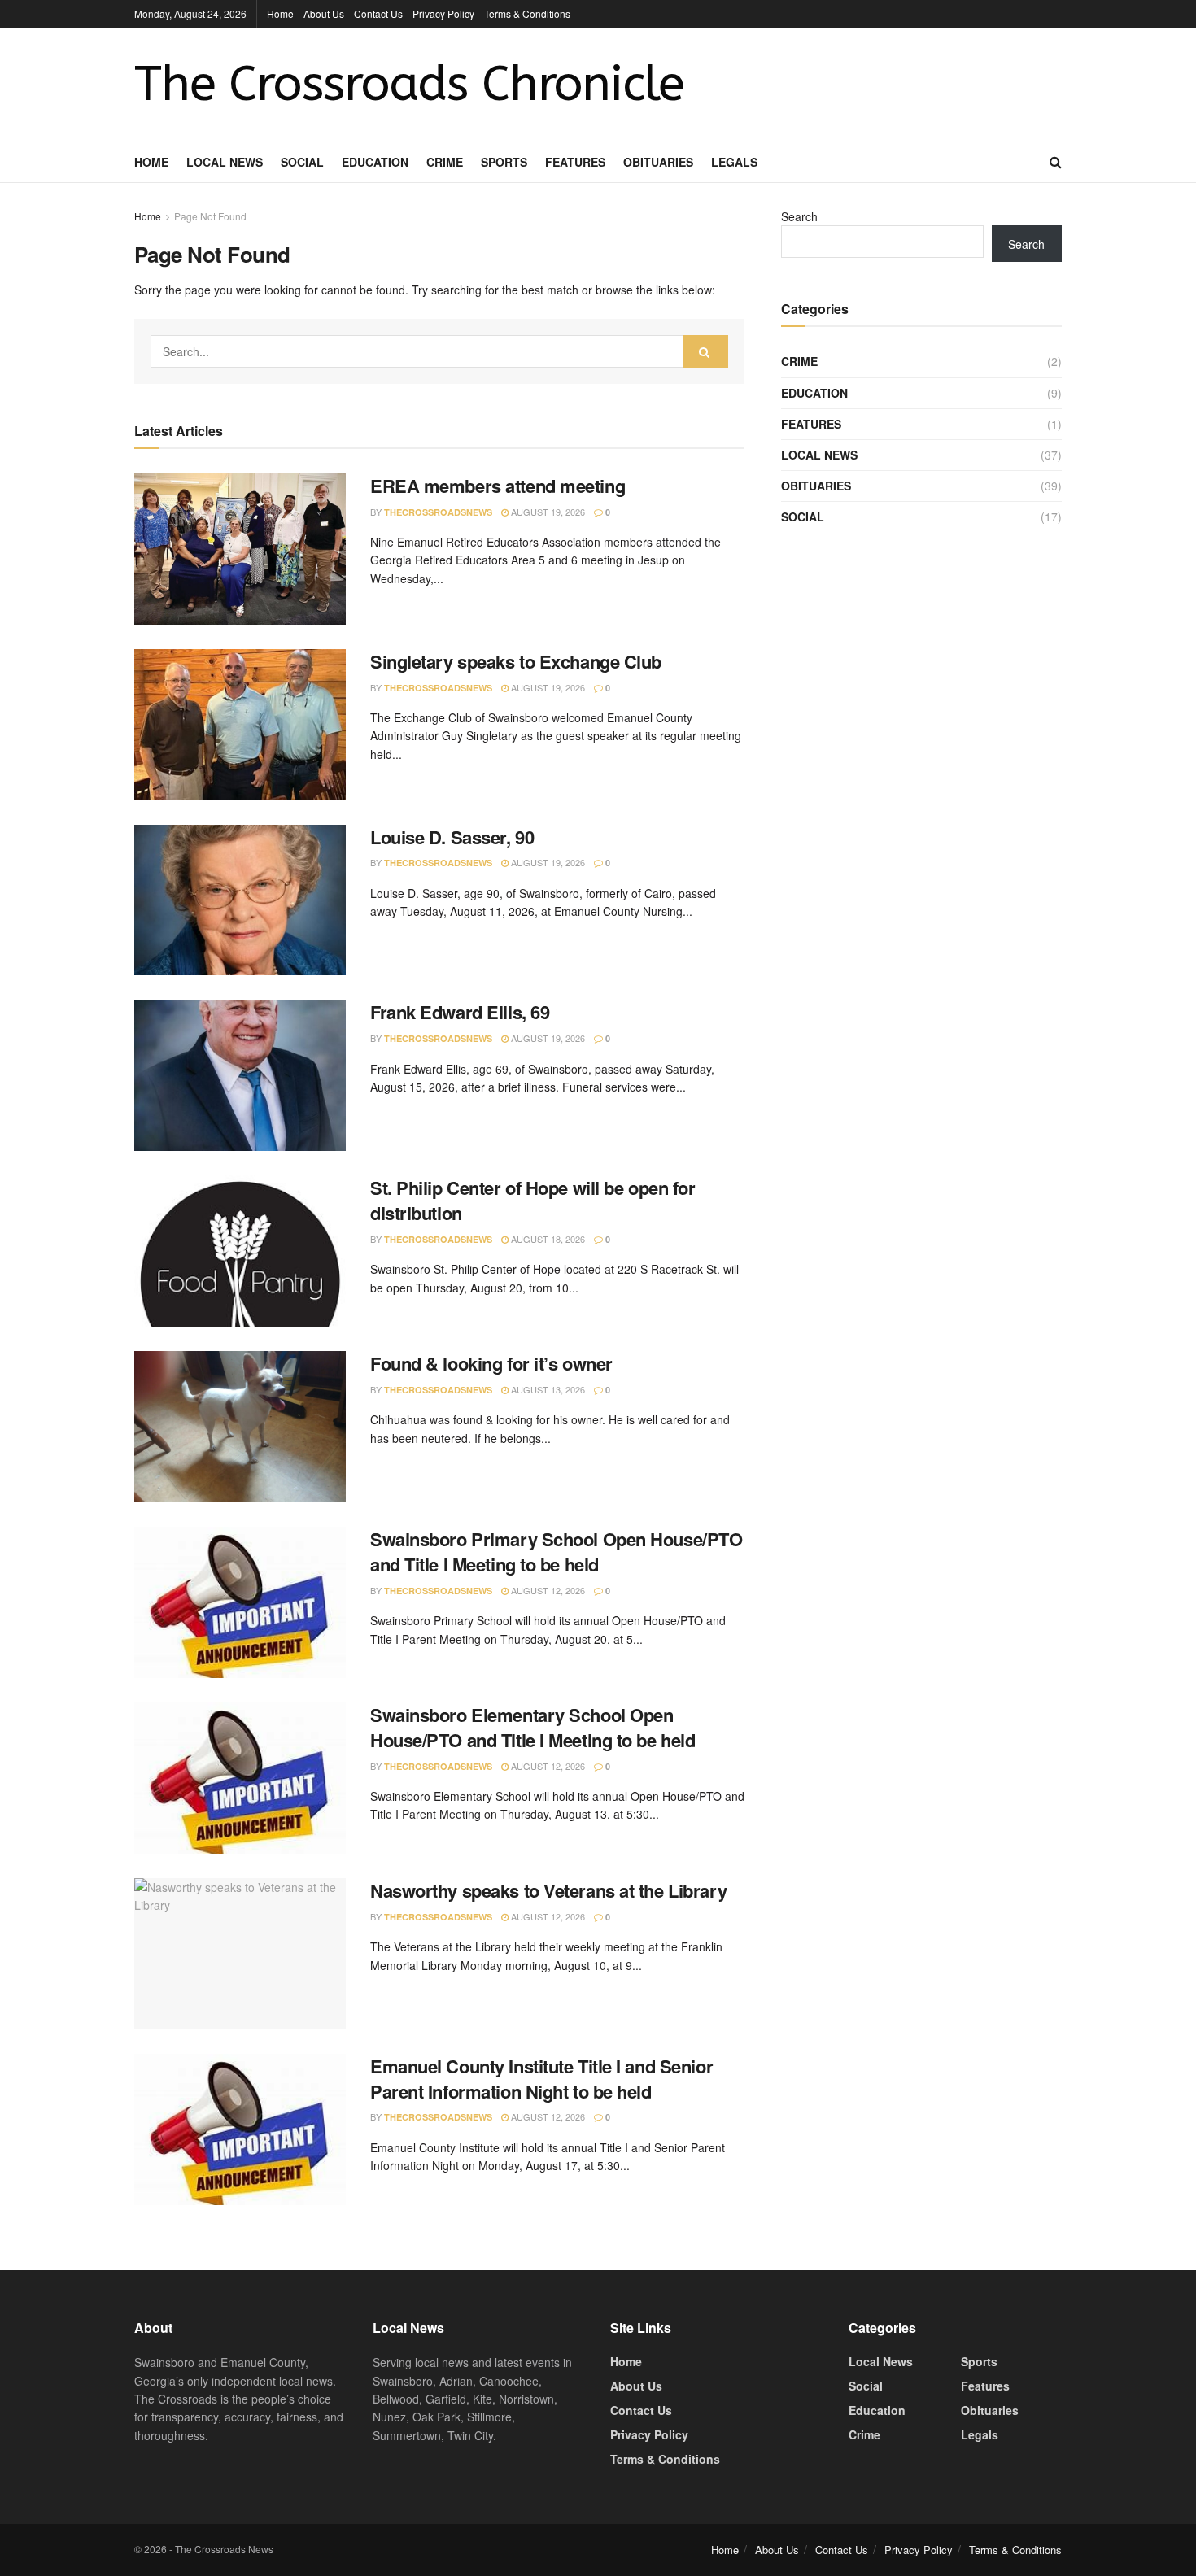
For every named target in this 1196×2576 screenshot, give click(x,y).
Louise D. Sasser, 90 (452, 837)
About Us (324, 13)
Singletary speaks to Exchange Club (516, 661)
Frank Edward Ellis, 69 (460, 1012)
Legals (734, 162)
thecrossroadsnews (438, 512)
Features (575, 162)
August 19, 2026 (547, 512)
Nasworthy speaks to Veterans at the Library (548, 1890)
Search (799, 216)
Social (302, 162)
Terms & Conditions (527, 13)
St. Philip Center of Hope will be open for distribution (533, 1200)
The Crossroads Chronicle (409, 85)
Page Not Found (210, 216)
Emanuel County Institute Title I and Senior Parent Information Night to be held (541, 2079)
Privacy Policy (443, 13)
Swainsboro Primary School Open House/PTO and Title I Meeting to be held (556, 1552)
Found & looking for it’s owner (491, 1363)
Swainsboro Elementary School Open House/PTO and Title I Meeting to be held (533, 1727)
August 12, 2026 (547, 1590)
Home (280, 13)
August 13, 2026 (547, 1389)
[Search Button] (705, 351)
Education (375, 162)
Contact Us (378, 13)
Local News (225, 162)
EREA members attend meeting (498, 486)
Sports (504, 162)
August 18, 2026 (547, 1239)
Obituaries (658, 162)
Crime (445, 162)
